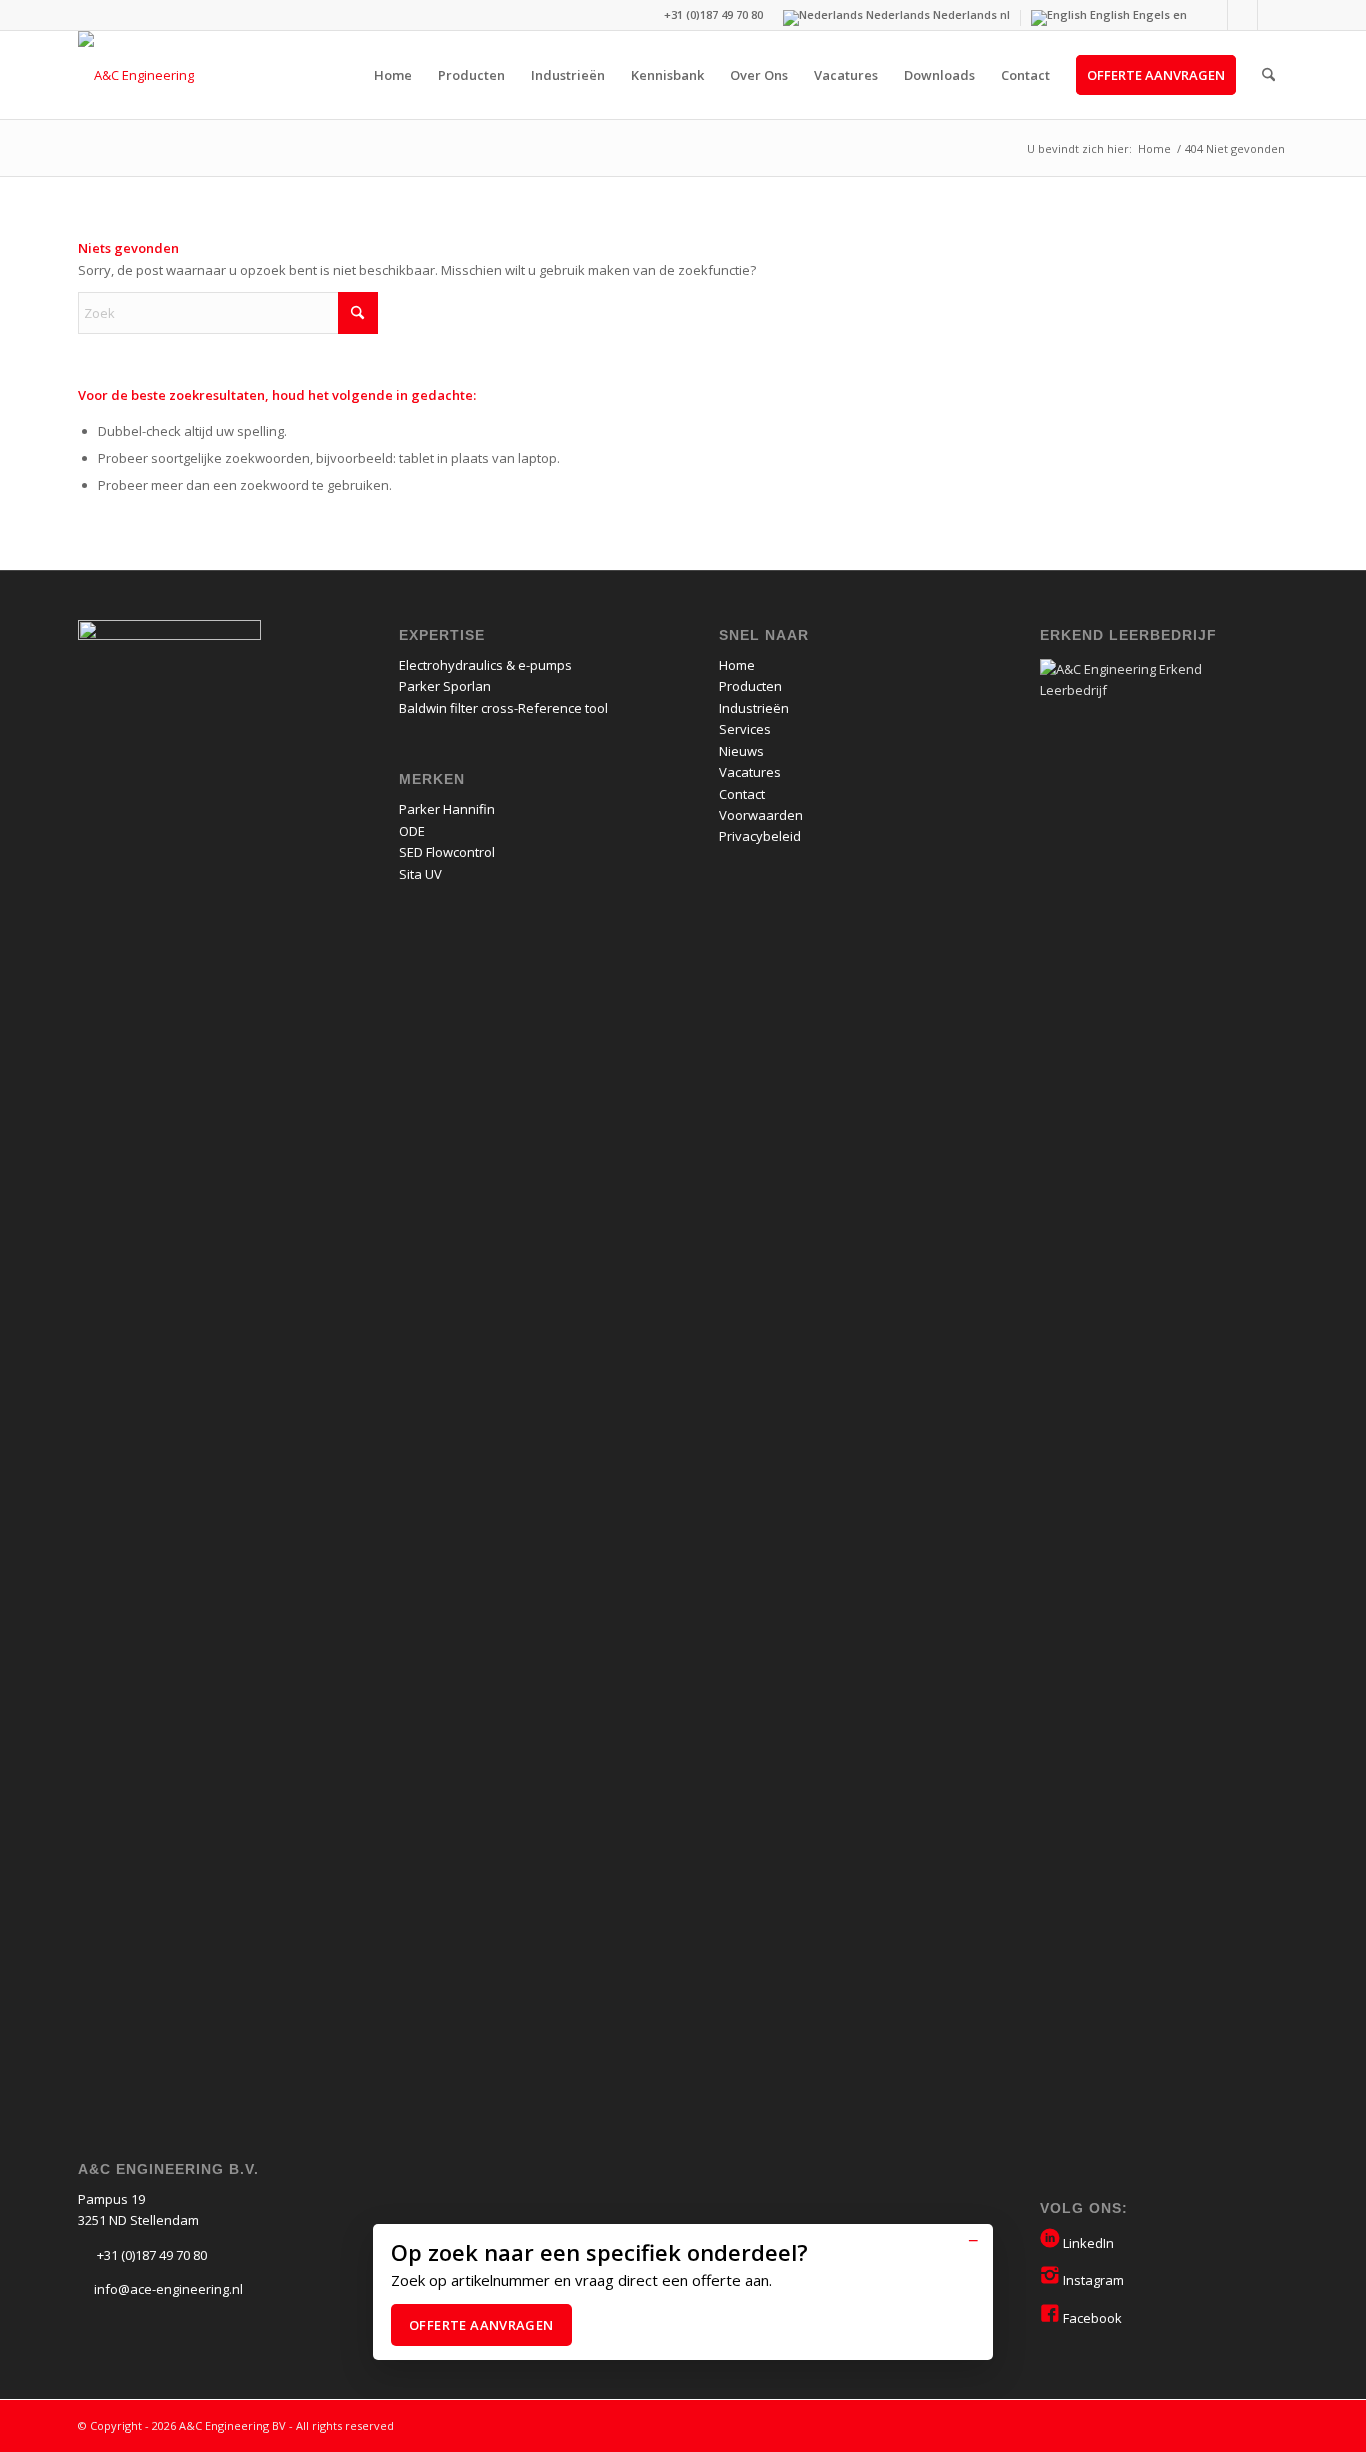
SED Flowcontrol (447, 852)
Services (745, 729)
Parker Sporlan (445, 686)
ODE (412, 831)
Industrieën (754, 708)
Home (737, 665)
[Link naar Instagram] (1242, 15)
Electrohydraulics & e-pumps (485, 665)
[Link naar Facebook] (1273, 15)
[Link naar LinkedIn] (1212, 15)
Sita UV (420, 874)
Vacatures (750, 772)
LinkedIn (1087, 2243)
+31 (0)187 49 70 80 (150, 2255)
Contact (742, 794)
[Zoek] (1268, 75)
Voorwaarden (761, 815)
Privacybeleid (760, 836)
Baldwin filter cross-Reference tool (503, 708)
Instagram (1092, 2280)
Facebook (1091, 2318)
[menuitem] (393, 75)
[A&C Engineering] (136, 75)
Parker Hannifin (447, 809)
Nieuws (741, 751)
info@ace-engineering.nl (168, 2289)
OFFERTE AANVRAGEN (481, 2325)
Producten (750, 686)
